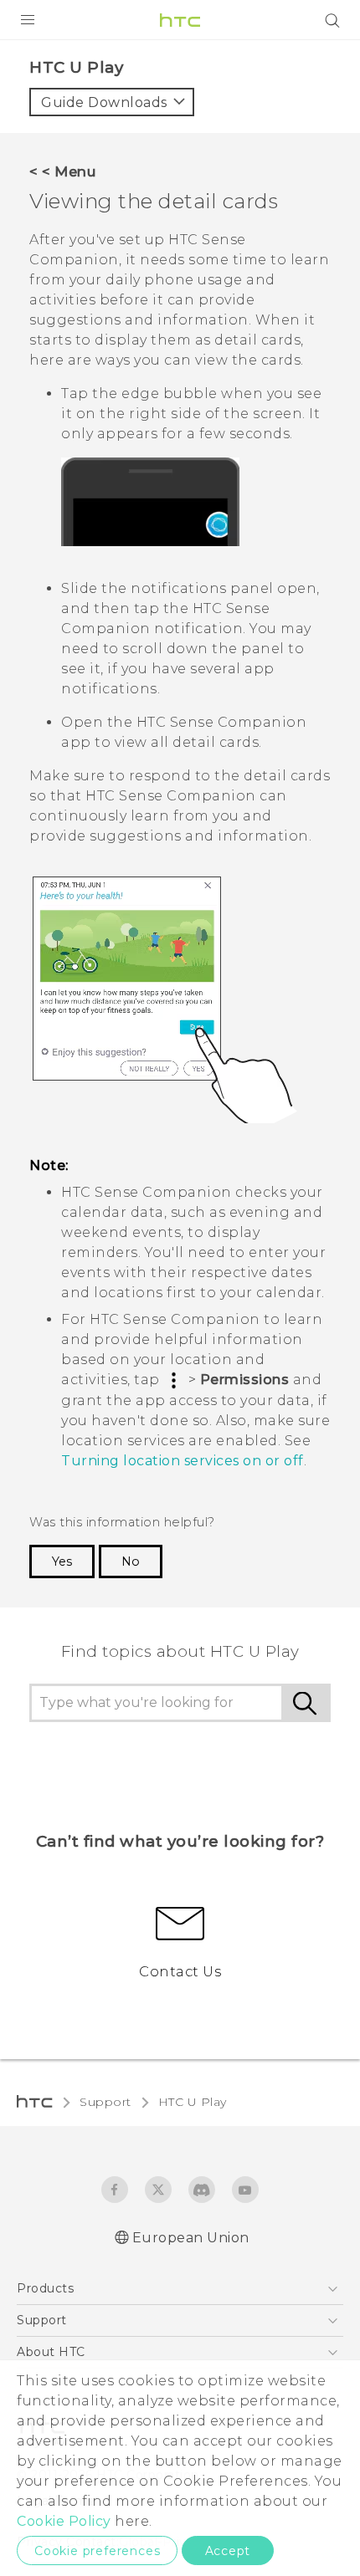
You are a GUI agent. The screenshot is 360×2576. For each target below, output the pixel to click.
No (131, 1561)
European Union (191, 2238)
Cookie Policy (64, 2521)
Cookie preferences (97, 2551)
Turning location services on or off (183, 1461)
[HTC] (180, 20)
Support (105, 2102)
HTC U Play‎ (193, 2102)
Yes (62, 1561)
